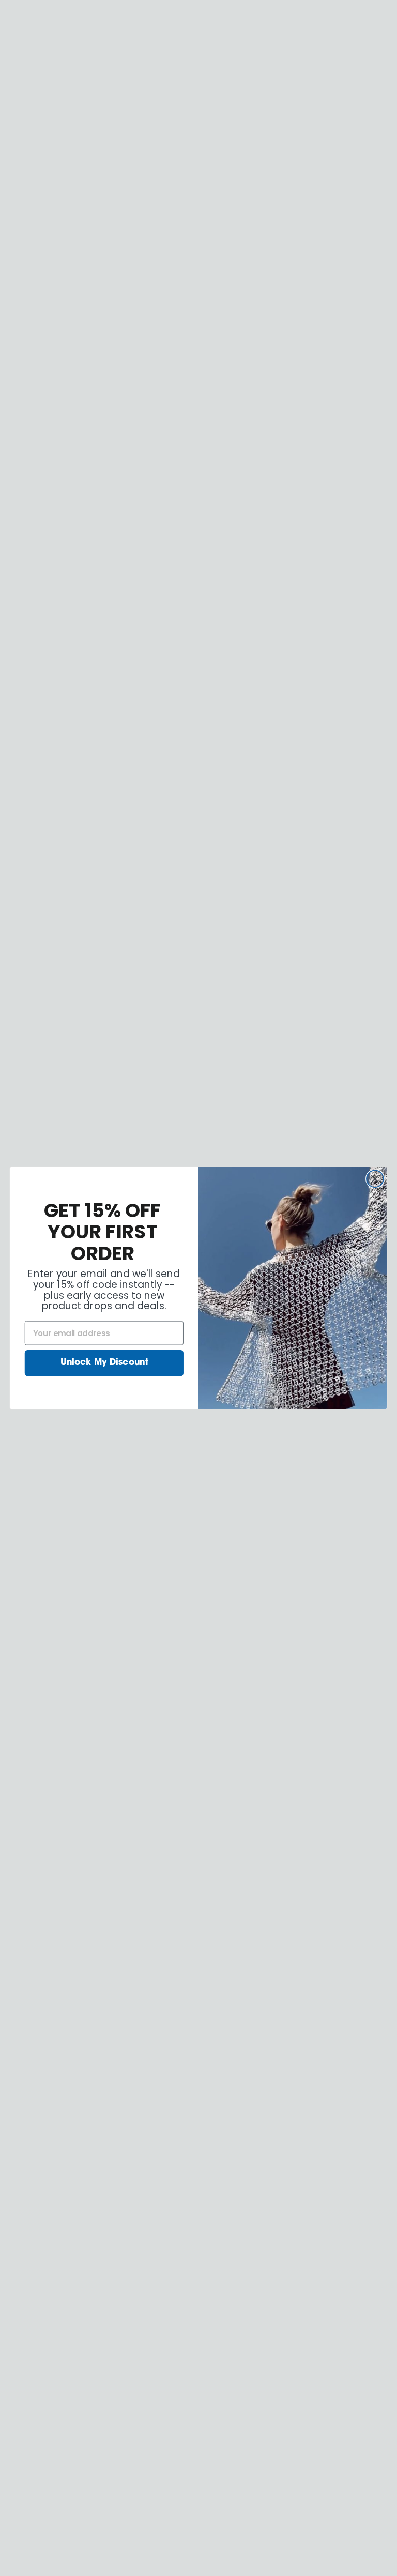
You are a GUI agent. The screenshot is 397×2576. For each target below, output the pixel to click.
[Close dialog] (375, 1179)
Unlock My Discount (104, 1363)
